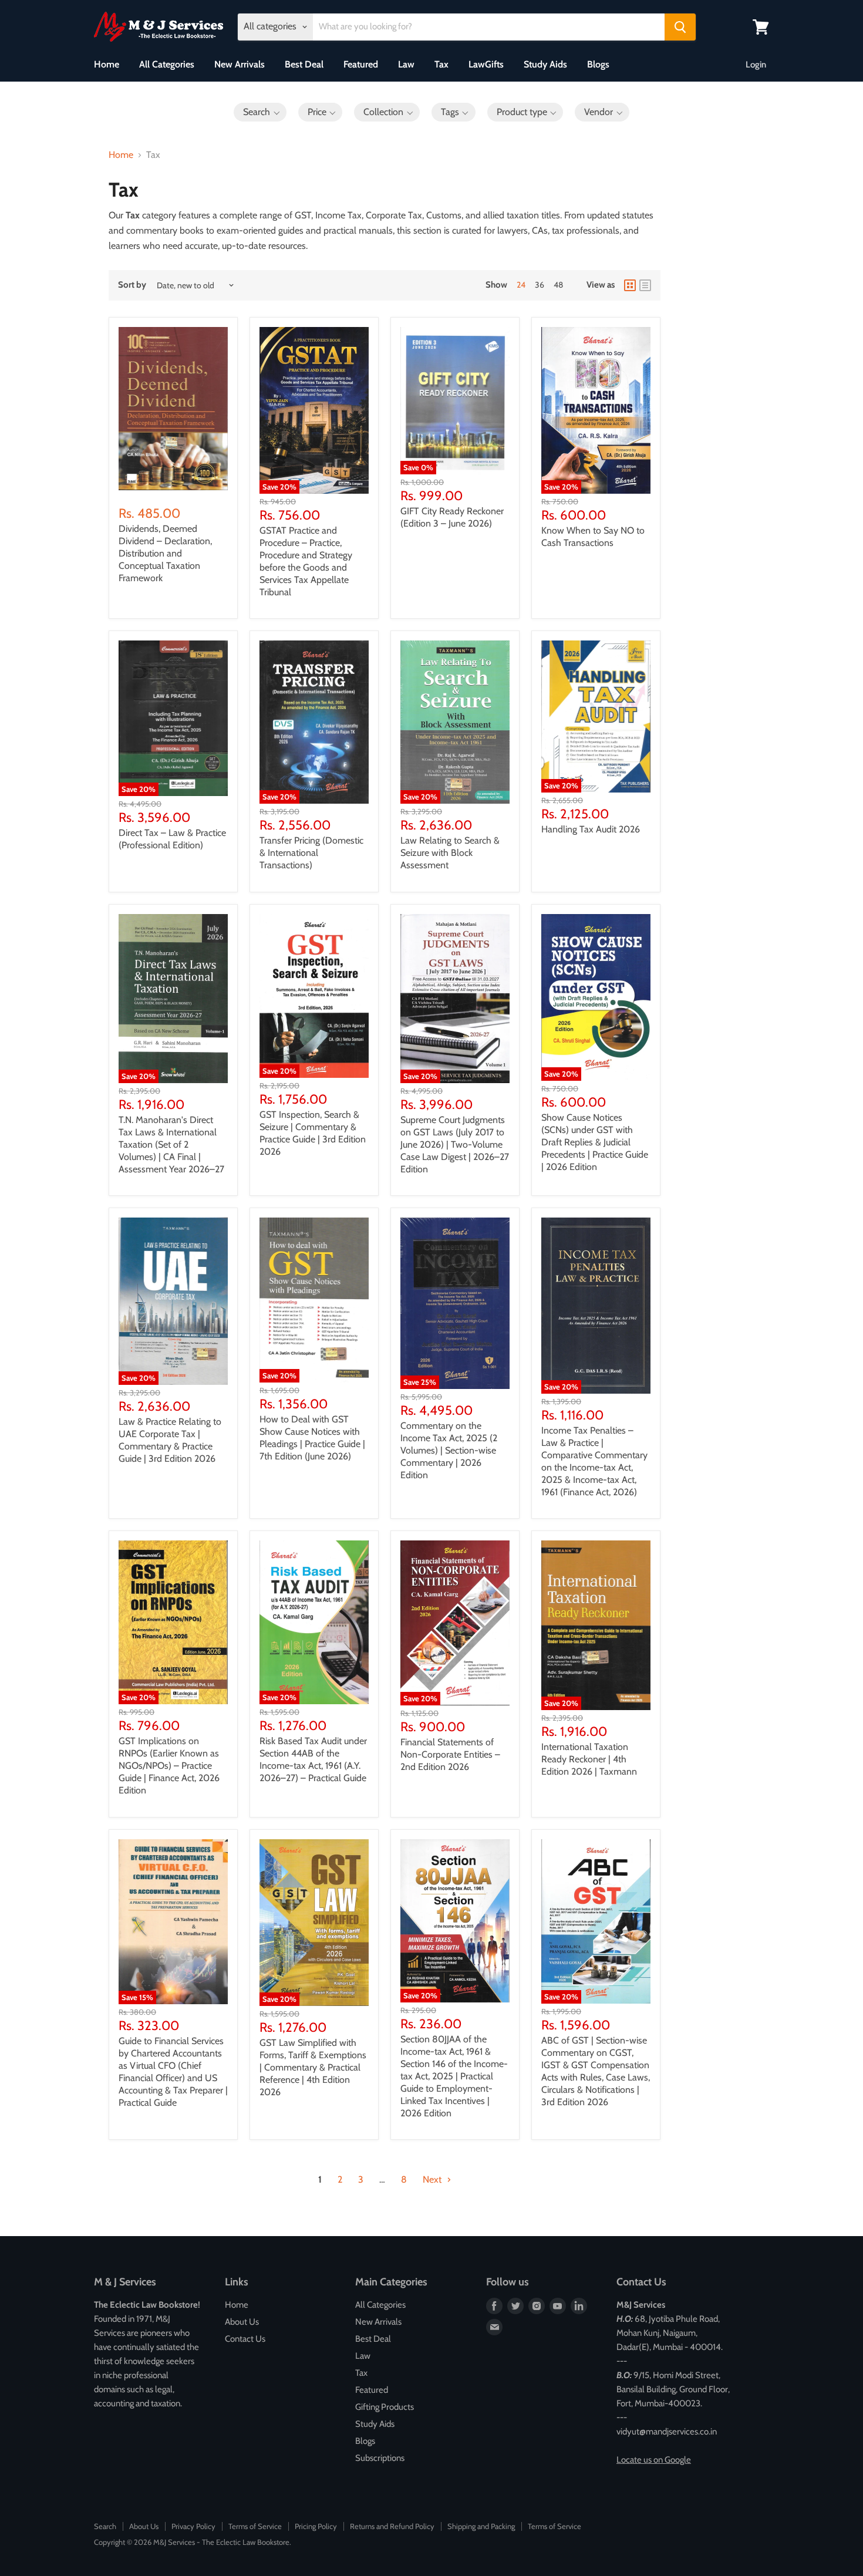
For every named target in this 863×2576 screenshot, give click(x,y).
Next (433, 2179)
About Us (242, 2322)
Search (105, 2526)
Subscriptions (380, 2458)
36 (540, 285)
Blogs (598, 64)
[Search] (680, 27)
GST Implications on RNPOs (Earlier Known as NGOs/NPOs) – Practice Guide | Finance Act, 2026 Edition (169, 1766)
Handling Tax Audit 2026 (591, 829)
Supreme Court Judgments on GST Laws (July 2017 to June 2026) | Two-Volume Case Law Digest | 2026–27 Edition (455, 1144)
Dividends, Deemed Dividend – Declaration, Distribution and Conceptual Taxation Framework (165, 553)
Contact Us (245, 2339)
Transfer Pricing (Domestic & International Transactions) (311, 853)
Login (756, 65)
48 (558, 285)
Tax (441, 64)
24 (521, 285)
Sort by (132, 285)
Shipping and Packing (481, 2526)
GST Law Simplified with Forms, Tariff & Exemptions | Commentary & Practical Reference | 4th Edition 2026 (313, 2067)
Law (406, 64)
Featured (361, 64)
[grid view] (630, 285)
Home (107, 64)
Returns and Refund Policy (392, 2526)
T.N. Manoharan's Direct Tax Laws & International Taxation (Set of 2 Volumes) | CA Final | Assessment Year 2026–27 (171, 1144)
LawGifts (486, 64)
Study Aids (545, 64)
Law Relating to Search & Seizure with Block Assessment (450, 853)
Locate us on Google (654, 2460)
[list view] (645, 285)
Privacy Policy (193, 2526)
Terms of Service (255, 2526)
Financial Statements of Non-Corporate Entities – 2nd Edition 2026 (450, 1754)
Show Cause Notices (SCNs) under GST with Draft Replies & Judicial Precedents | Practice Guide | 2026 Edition (595, 1142)
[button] (260, 112)
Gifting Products (385, 2407)
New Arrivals (240, 64)
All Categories (167, 64)
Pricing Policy (316, 2526)
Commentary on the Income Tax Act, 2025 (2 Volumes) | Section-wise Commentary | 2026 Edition (449, 1450)
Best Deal (304, 64)
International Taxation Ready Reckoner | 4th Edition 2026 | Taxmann (589, 1759)
